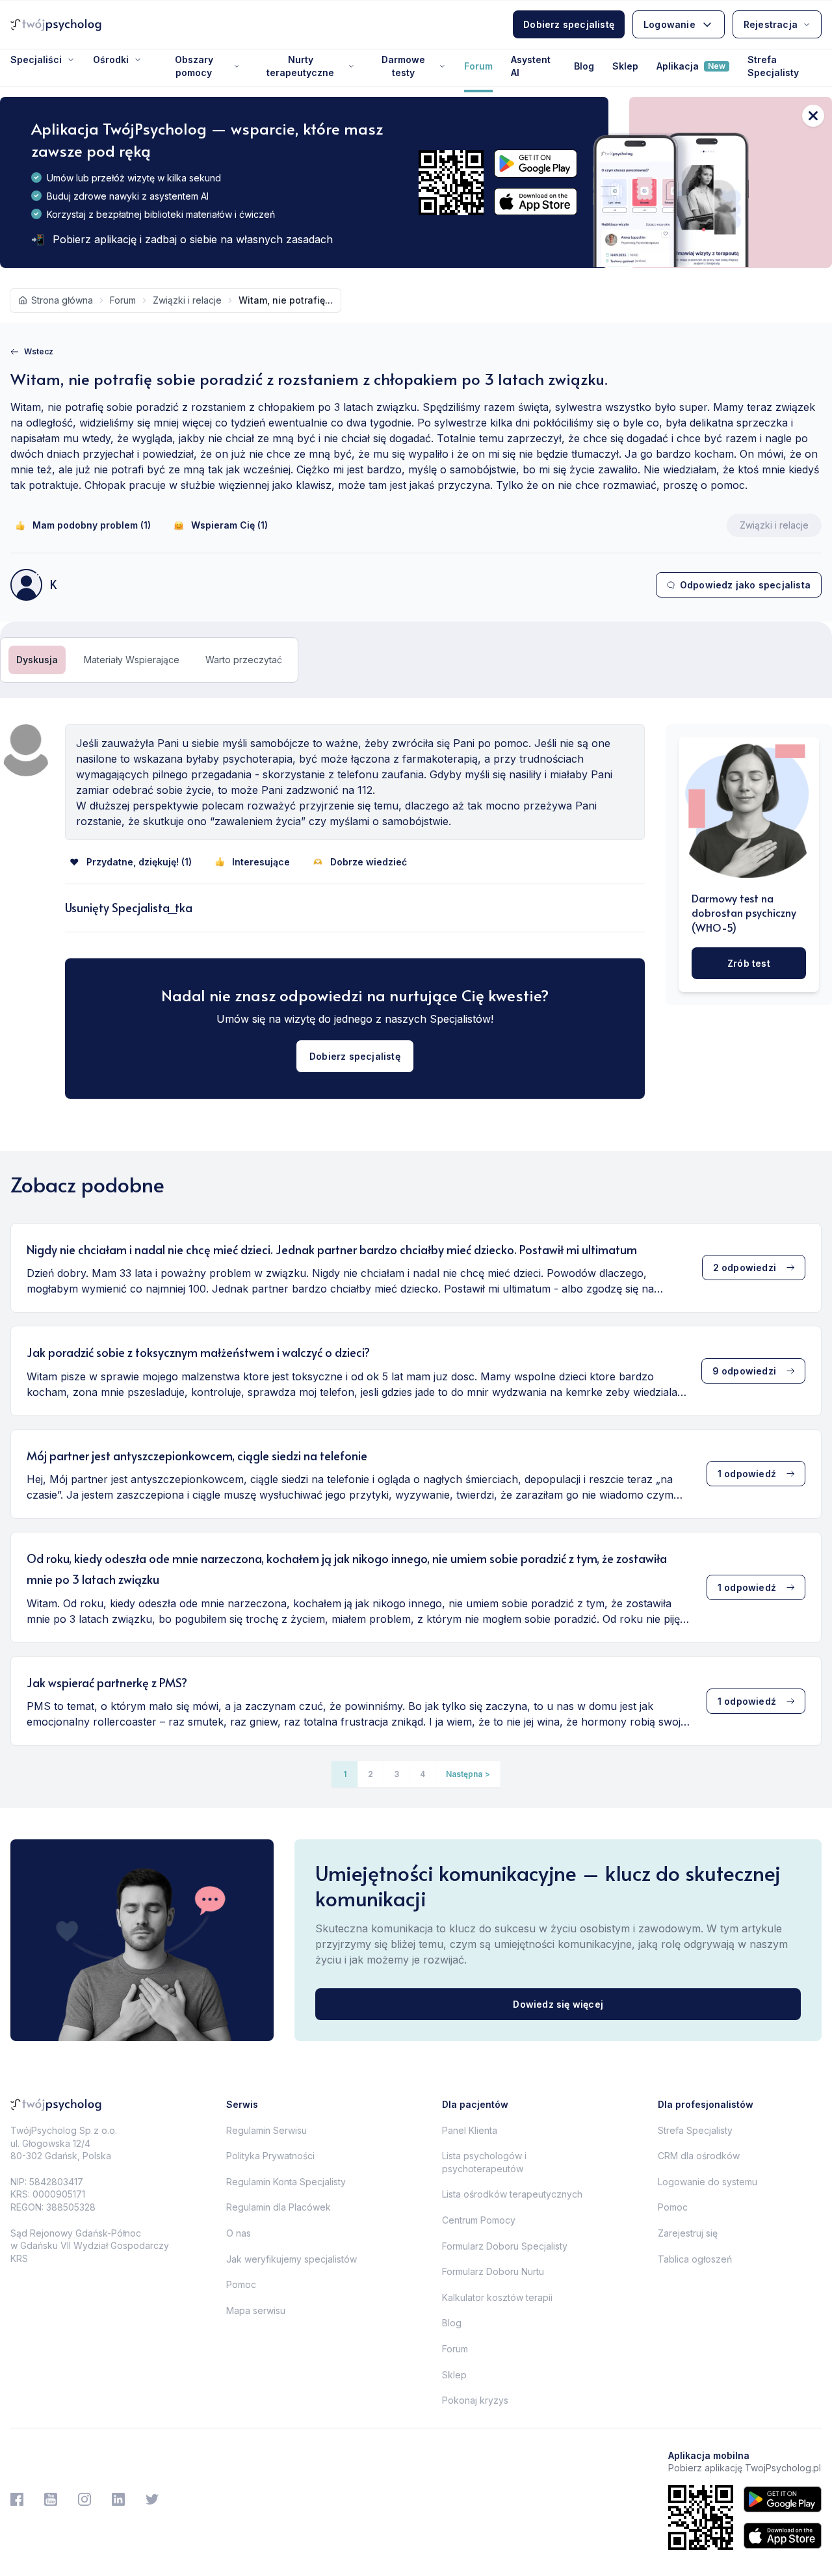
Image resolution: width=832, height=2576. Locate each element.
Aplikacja (691, 66)
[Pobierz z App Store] (536, 202)
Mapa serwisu (256, 2310)
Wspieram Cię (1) (229, 525)
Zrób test (749, 963)
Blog (584, 66)
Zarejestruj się (688, 2233)
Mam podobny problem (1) (92, 525)
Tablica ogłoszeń (695, 2259)
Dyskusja (37, 660)
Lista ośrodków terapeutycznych (512, 2194)
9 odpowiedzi (744, 1371)
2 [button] (370, 1774)
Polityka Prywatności (270, 2156)
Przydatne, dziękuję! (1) (139, 862)
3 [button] (396, 1774)
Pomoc (241, 2284)
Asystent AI (531, 66)
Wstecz (39, 351)
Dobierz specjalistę (569, 24)
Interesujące (261, 862)
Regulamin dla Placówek (279, 2207)
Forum (478, 66)
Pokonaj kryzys (475, 2400)
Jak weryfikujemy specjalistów (292, 2259)
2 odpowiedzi (745, 1268)
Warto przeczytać (244, 660)
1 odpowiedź (747, 1474)
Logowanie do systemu (708, 2182)
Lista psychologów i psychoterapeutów (484, 2162)
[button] (468, 1774)
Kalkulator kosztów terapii (497, 2297)
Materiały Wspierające (132, 660)
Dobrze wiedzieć (369, 862)
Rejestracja (771, 24)
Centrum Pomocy (479, 2220)
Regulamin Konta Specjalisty (286, 2182)
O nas (239, 2233)
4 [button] (422, 1774)
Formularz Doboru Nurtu (493, 2271)
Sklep (625, 66)
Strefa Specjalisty (773, 66)
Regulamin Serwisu (266, 2130)
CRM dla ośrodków (699, 2156)
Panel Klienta (470, 2130)
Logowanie (669, 24)
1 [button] (345, 1774)
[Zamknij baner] (813, 116)
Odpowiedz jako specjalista (745, 585)
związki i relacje (187, 300)
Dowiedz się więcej (558, 2004)
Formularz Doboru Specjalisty (505, 2246)
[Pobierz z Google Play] (536, 164)
